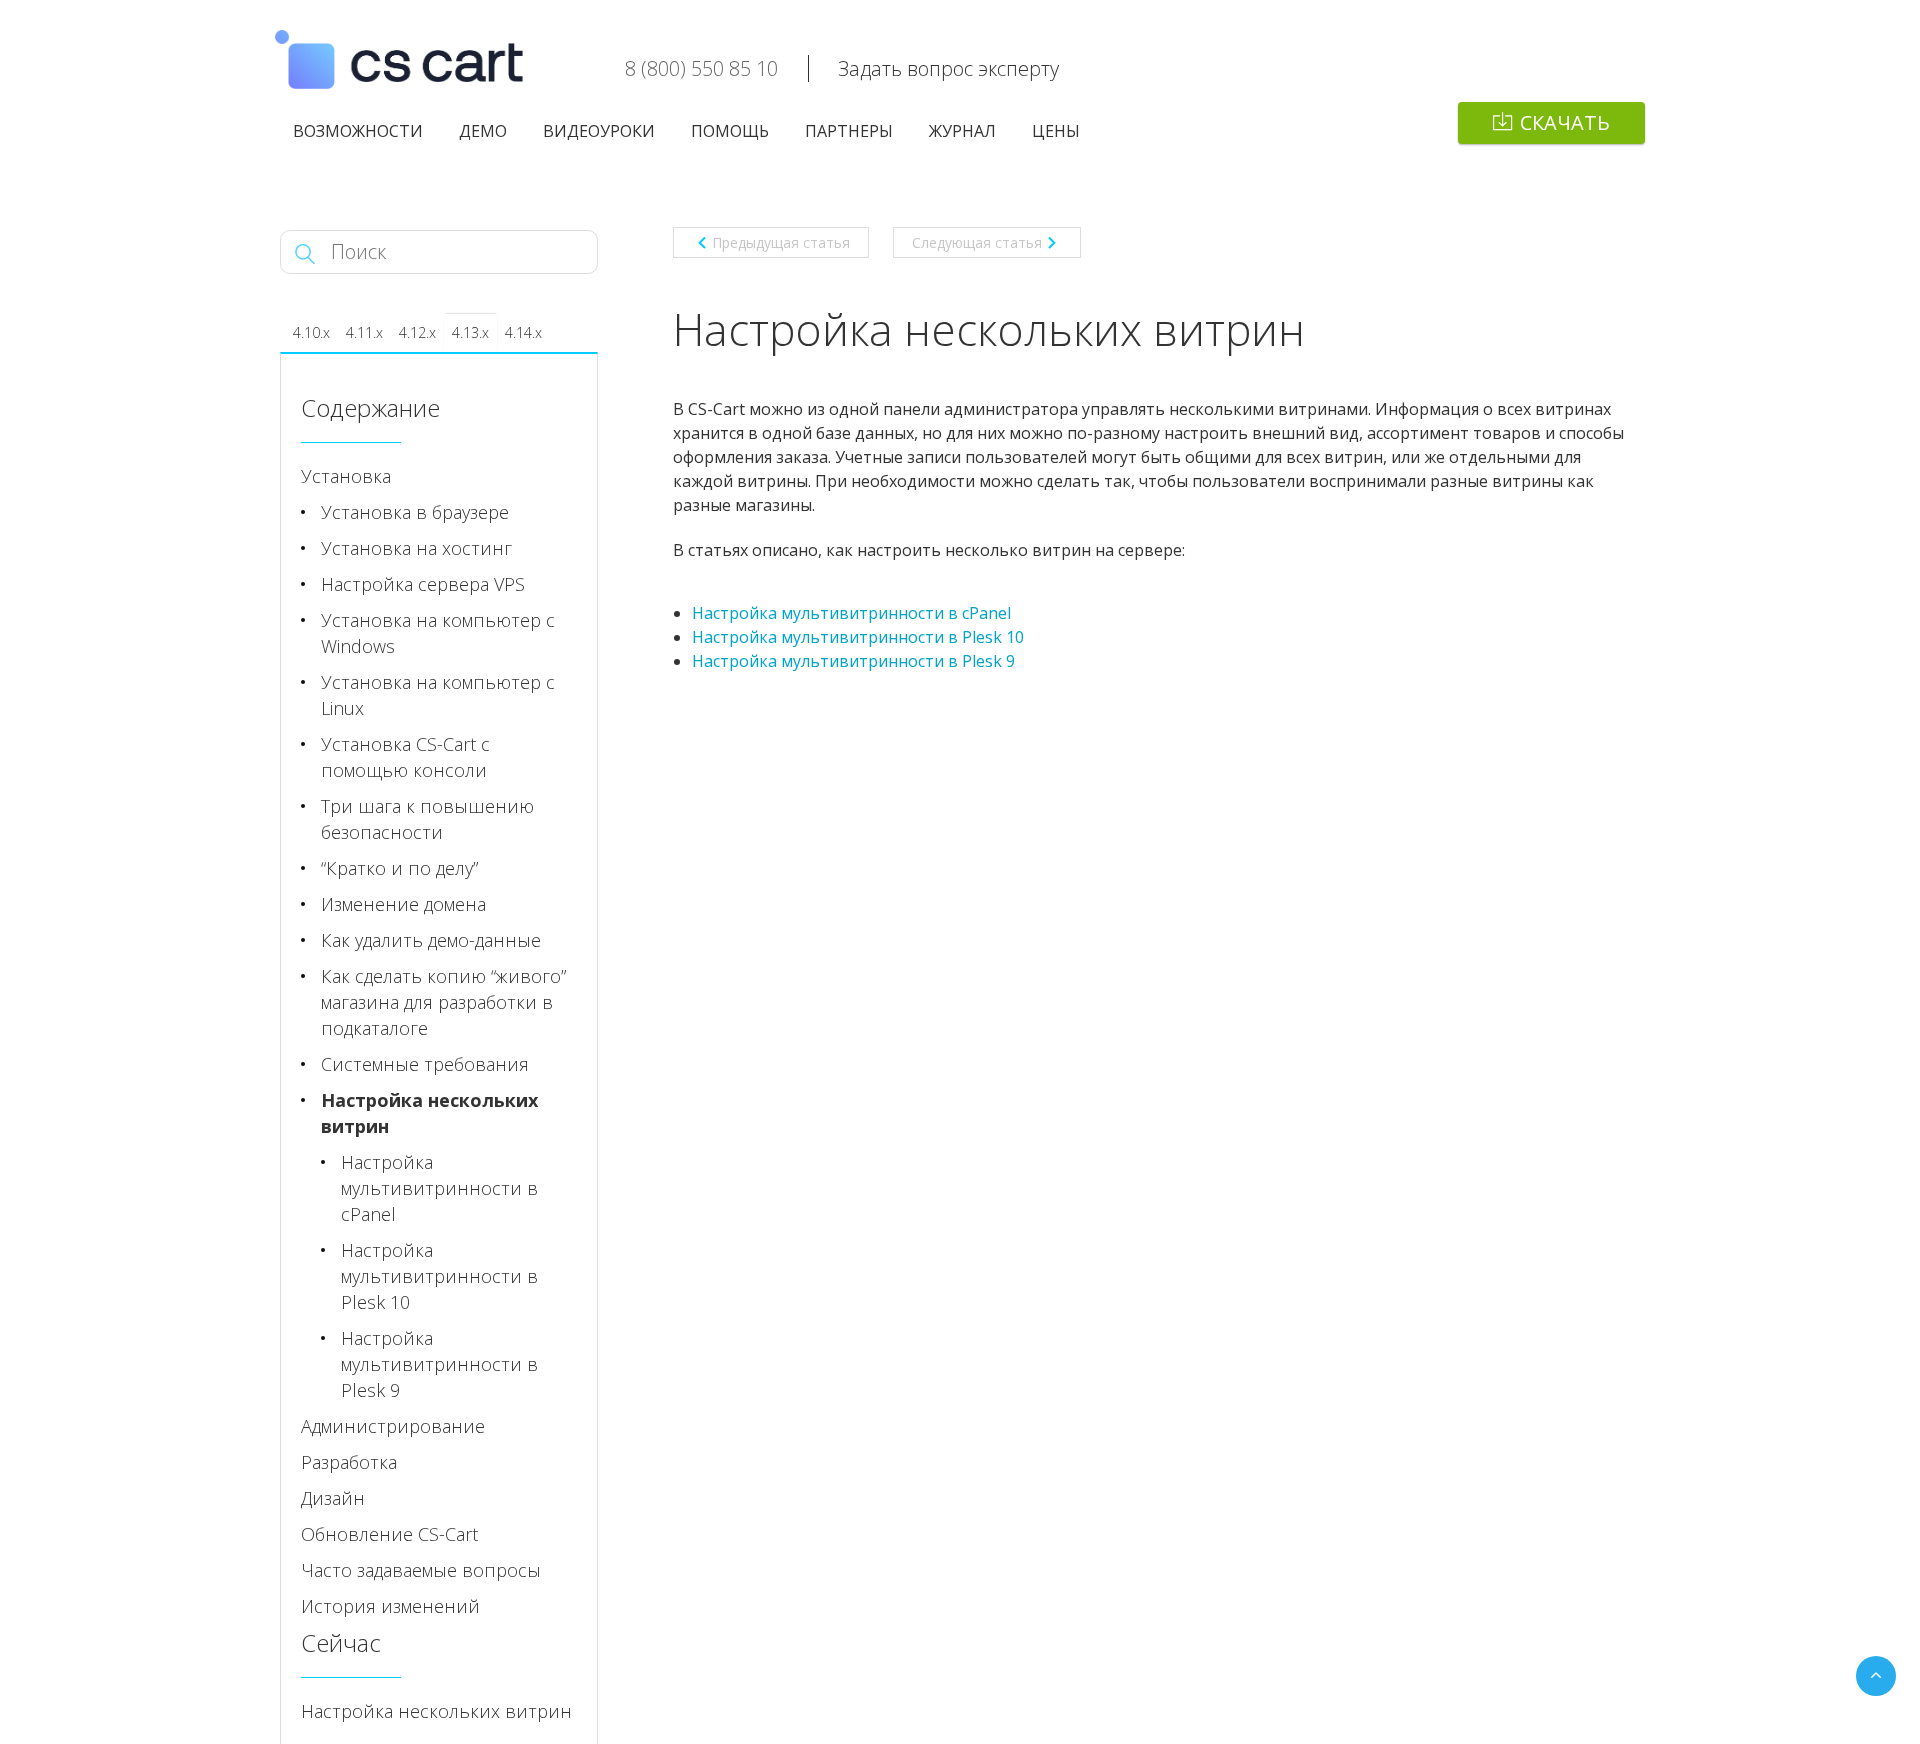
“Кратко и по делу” (399, 868)
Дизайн (333, 1498)
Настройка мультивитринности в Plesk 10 (858, 637)
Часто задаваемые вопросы (421, 1570)
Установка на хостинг (416, 548)
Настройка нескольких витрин (429, 1113)
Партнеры (849, 131)
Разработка (349, 1462)
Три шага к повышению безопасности (427, 819)
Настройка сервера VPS (423, 584)
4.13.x (470, 332)
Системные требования (425, 1064)
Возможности (358, 131)
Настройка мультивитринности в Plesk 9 (853, 661)
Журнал (962, 131)
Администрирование (393, 1426)
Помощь (730, 131)
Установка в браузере (415, 512)
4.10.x (311, 332)
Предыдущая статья (781, 242)
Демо (483, 131)
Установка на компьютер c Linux (438, 695)
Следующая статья (977, 242)
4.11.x (364, 332)
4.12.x (417, 332)
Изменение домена (403, 904)
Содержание (370, 407)
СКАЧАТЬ (1565, 122)
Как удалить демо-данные (431, 940)
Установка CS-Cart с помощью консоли (405, 757)
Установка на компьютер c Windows (438, 633)
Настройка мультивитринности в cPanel (851, 613)
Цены (1056, 131)
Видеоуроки (599, 131)
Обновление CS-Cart (389, 1534)
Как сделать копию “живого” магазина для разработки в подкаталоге (443, 1002)
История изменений (390, 1606)
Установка (346, 476)
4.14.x (523, 332)
